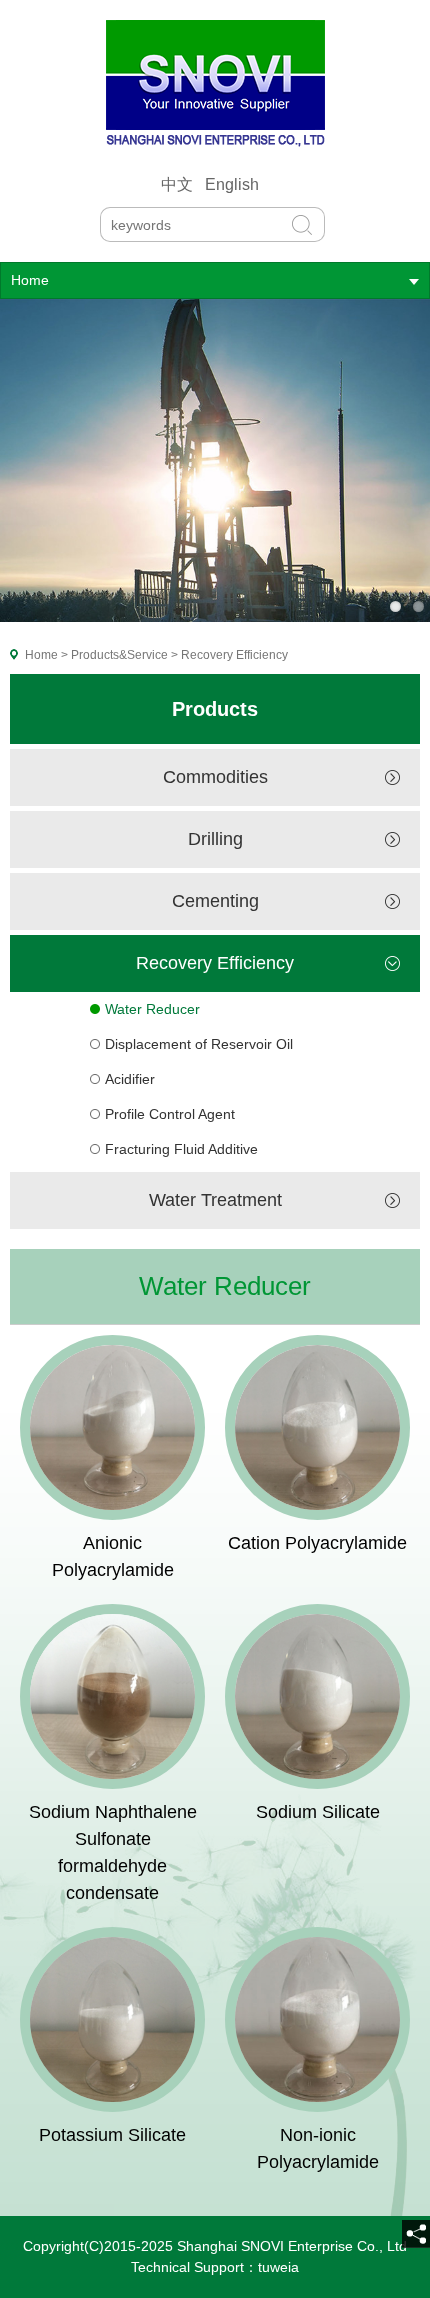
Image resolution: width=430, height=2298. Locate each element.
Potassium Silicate (112, 2135)
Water (172, 1200)
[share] (416, 2234)
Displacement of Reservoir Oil (199, 1044)
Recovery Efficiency (215, 963)
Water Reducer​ (152, 1009)
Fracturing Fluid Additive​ (181, 1149)
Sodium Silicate (318, 1812)
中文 (177, 184)
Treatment (241, 1200)
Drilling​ (215, 839)
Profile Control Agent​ (170, 1114)
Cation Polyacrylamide (317, 1543)
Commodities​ (215, 777)
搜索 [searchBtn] (302, 221)
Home (30, 280)
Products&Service (119, 655)
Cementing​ (215, 901)
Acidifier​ (130, 1079)
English (232, 184)
